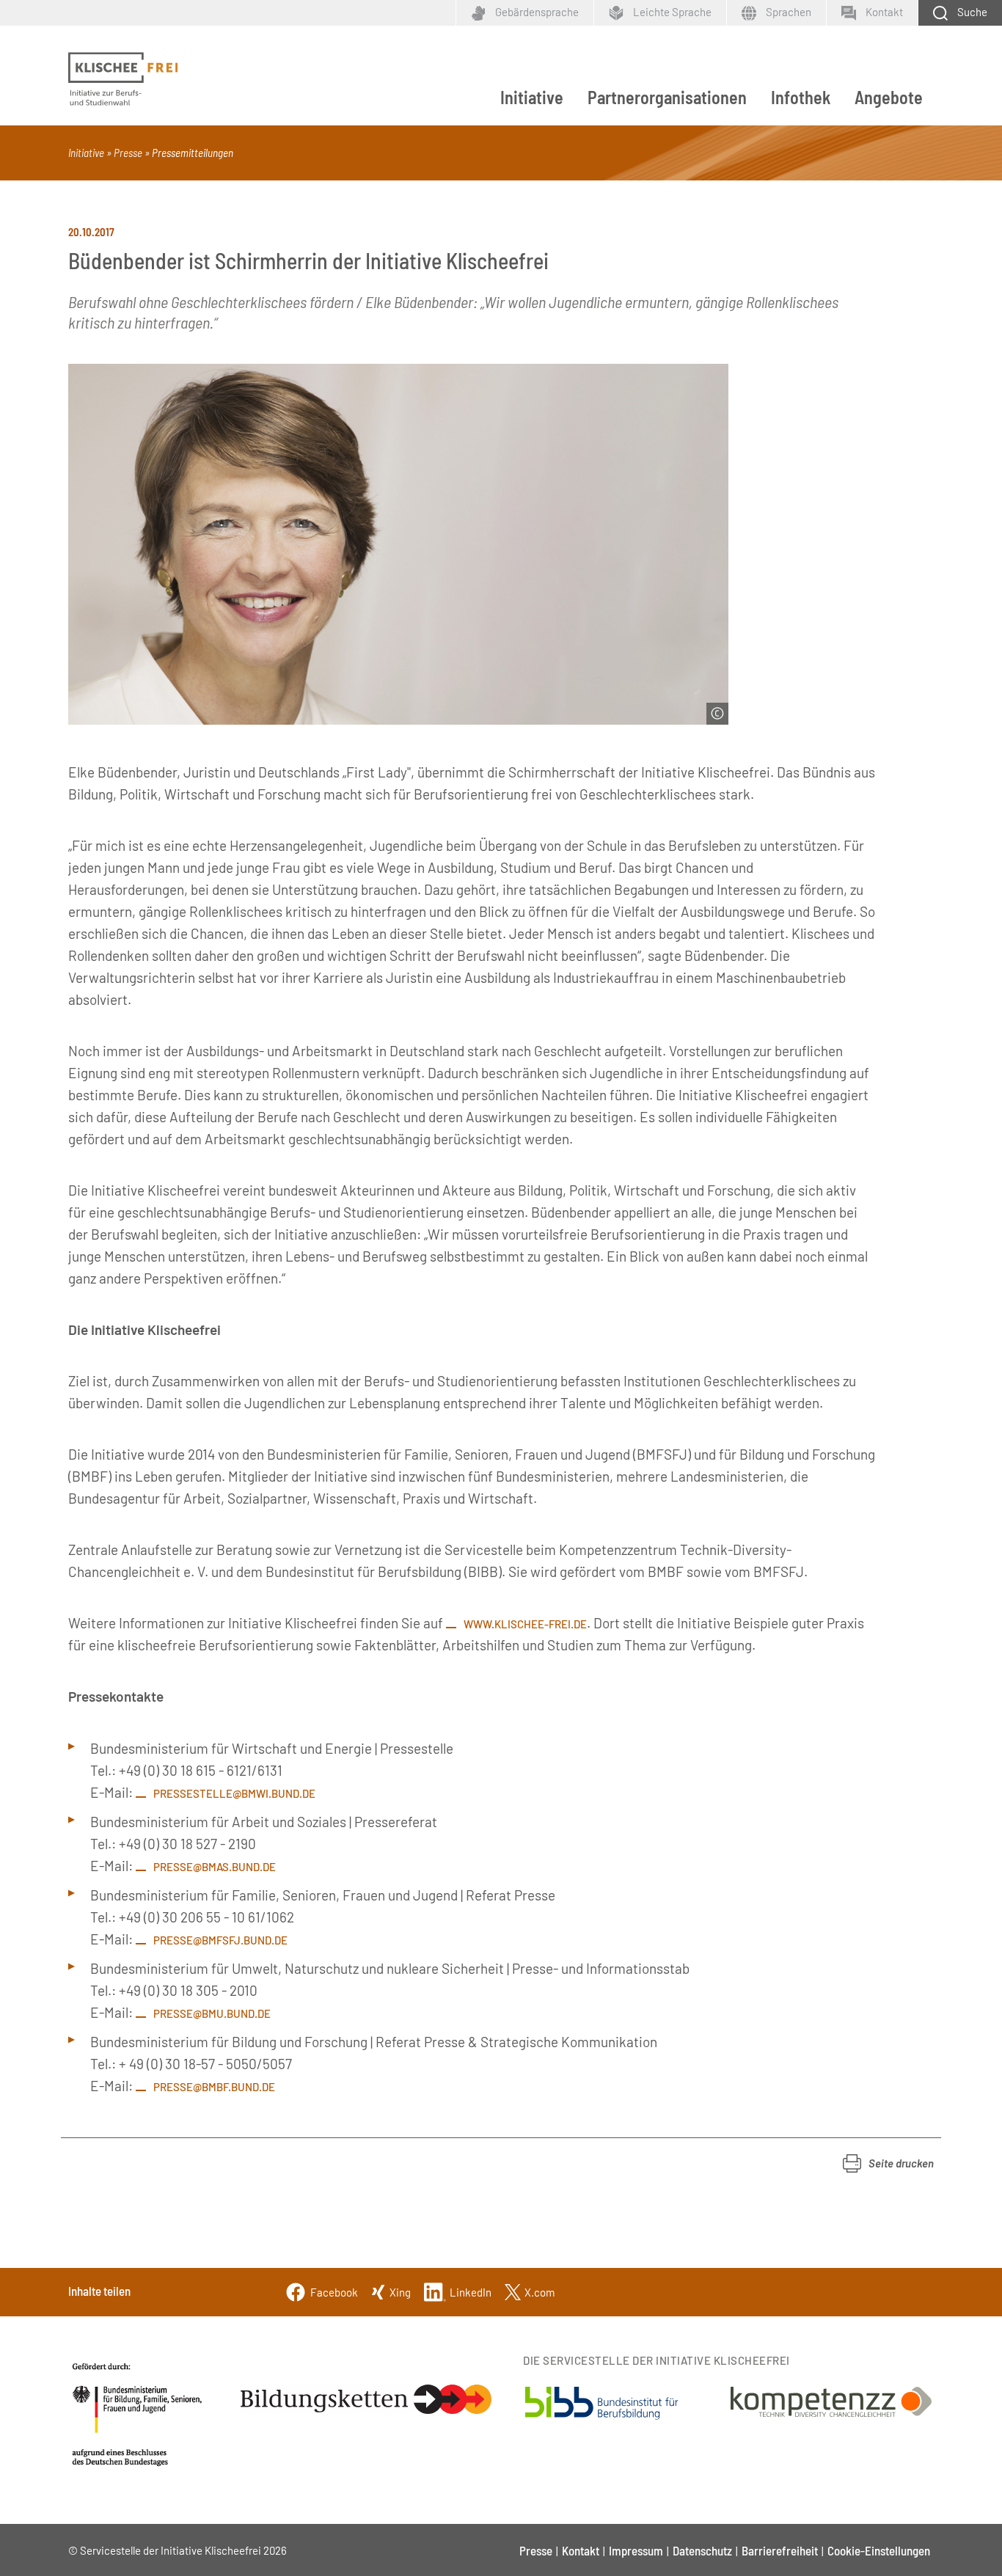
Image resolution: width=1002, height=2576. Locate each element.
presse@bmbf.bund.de (214, 2087)
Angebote (889, 97)
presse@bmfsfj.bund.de (220, 1940)
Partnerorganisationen (667, 97)
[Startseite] (123, 79)
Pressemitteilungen (193, 153)
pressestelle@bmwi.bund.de (234, 1793)
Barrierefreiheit (780, 2550)
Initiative (532, 97)
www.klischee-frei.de (525, 1624)
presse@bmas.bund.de (215, 1867)
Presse (128, 153)
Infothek (801, 97)
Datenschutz (702, 2550)
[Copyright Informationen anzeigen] (717, 714)
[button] (888, 2163)
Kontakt (581, 2550)
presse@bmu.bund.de (212, 2013)
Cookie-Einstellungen (879, 2550)
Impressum (636, 2550)
